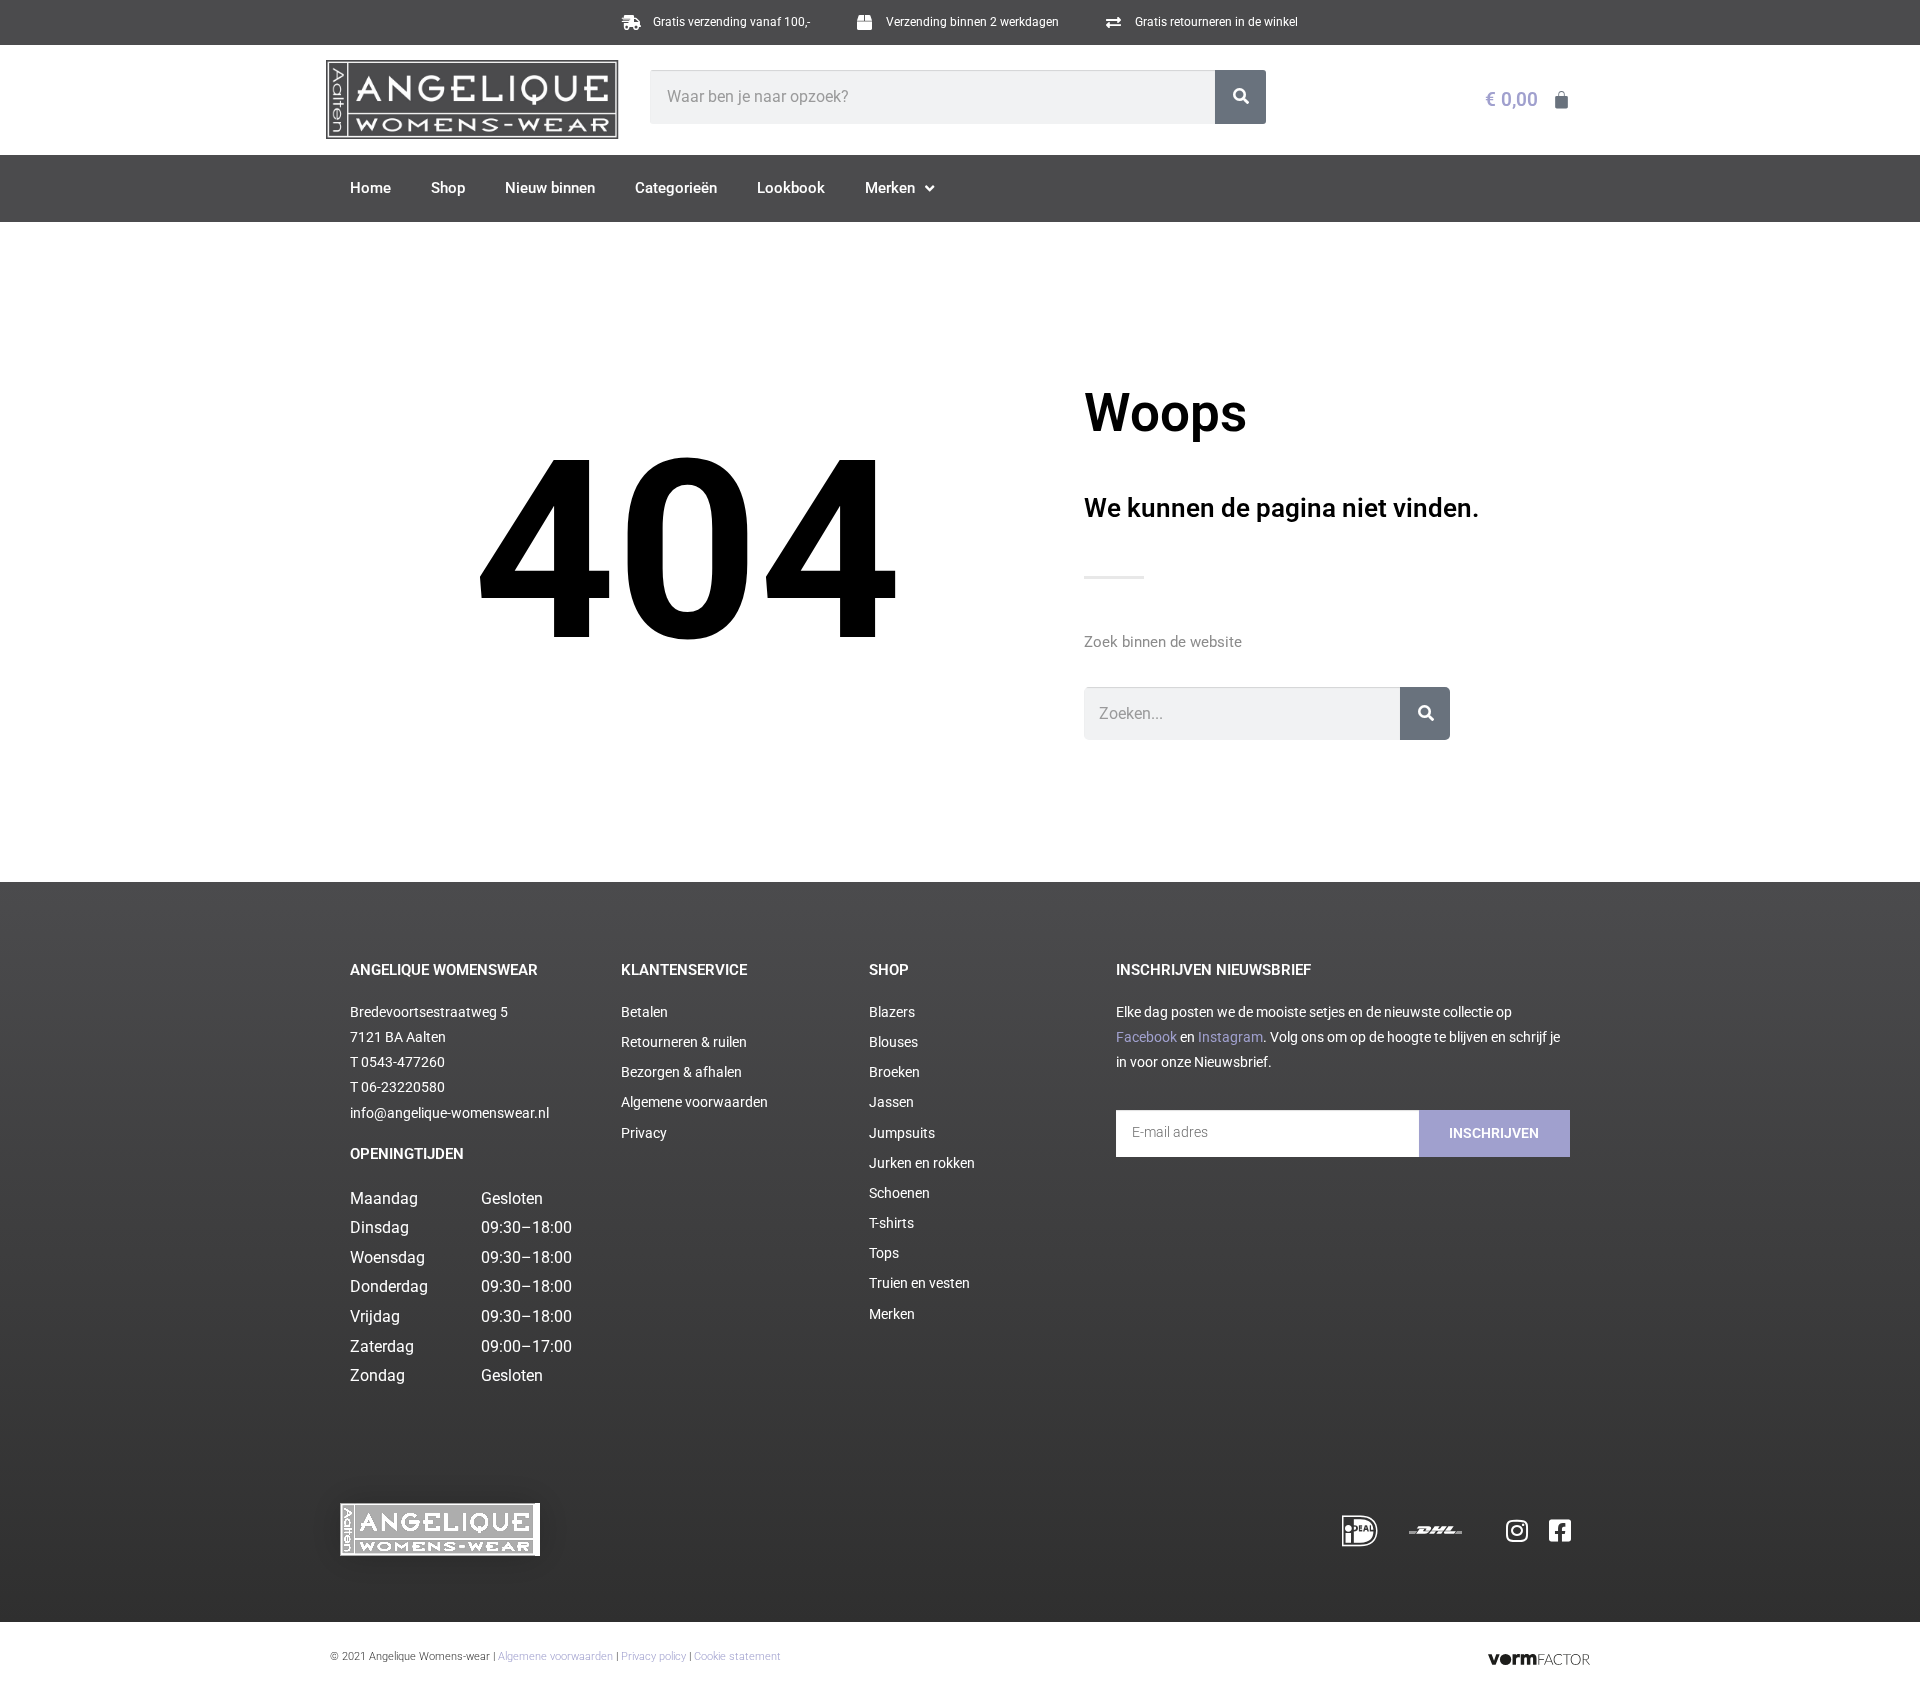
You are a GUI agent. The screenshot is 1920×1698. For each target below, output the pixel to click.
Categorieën (676, 188)
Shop (448, 188)
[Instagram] (1517, 1530)
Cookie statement (737, 1656)
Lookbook (791, 188)
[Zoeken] (1240, 97)
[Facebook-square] (1560, 1530)
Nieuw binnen (550, 188)
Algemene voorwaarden (555, 1656)
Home (370, 188)
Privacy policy (653, 1656)
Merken (890, 188)
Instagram (1230, 1037)
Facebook (1146, 1037)
